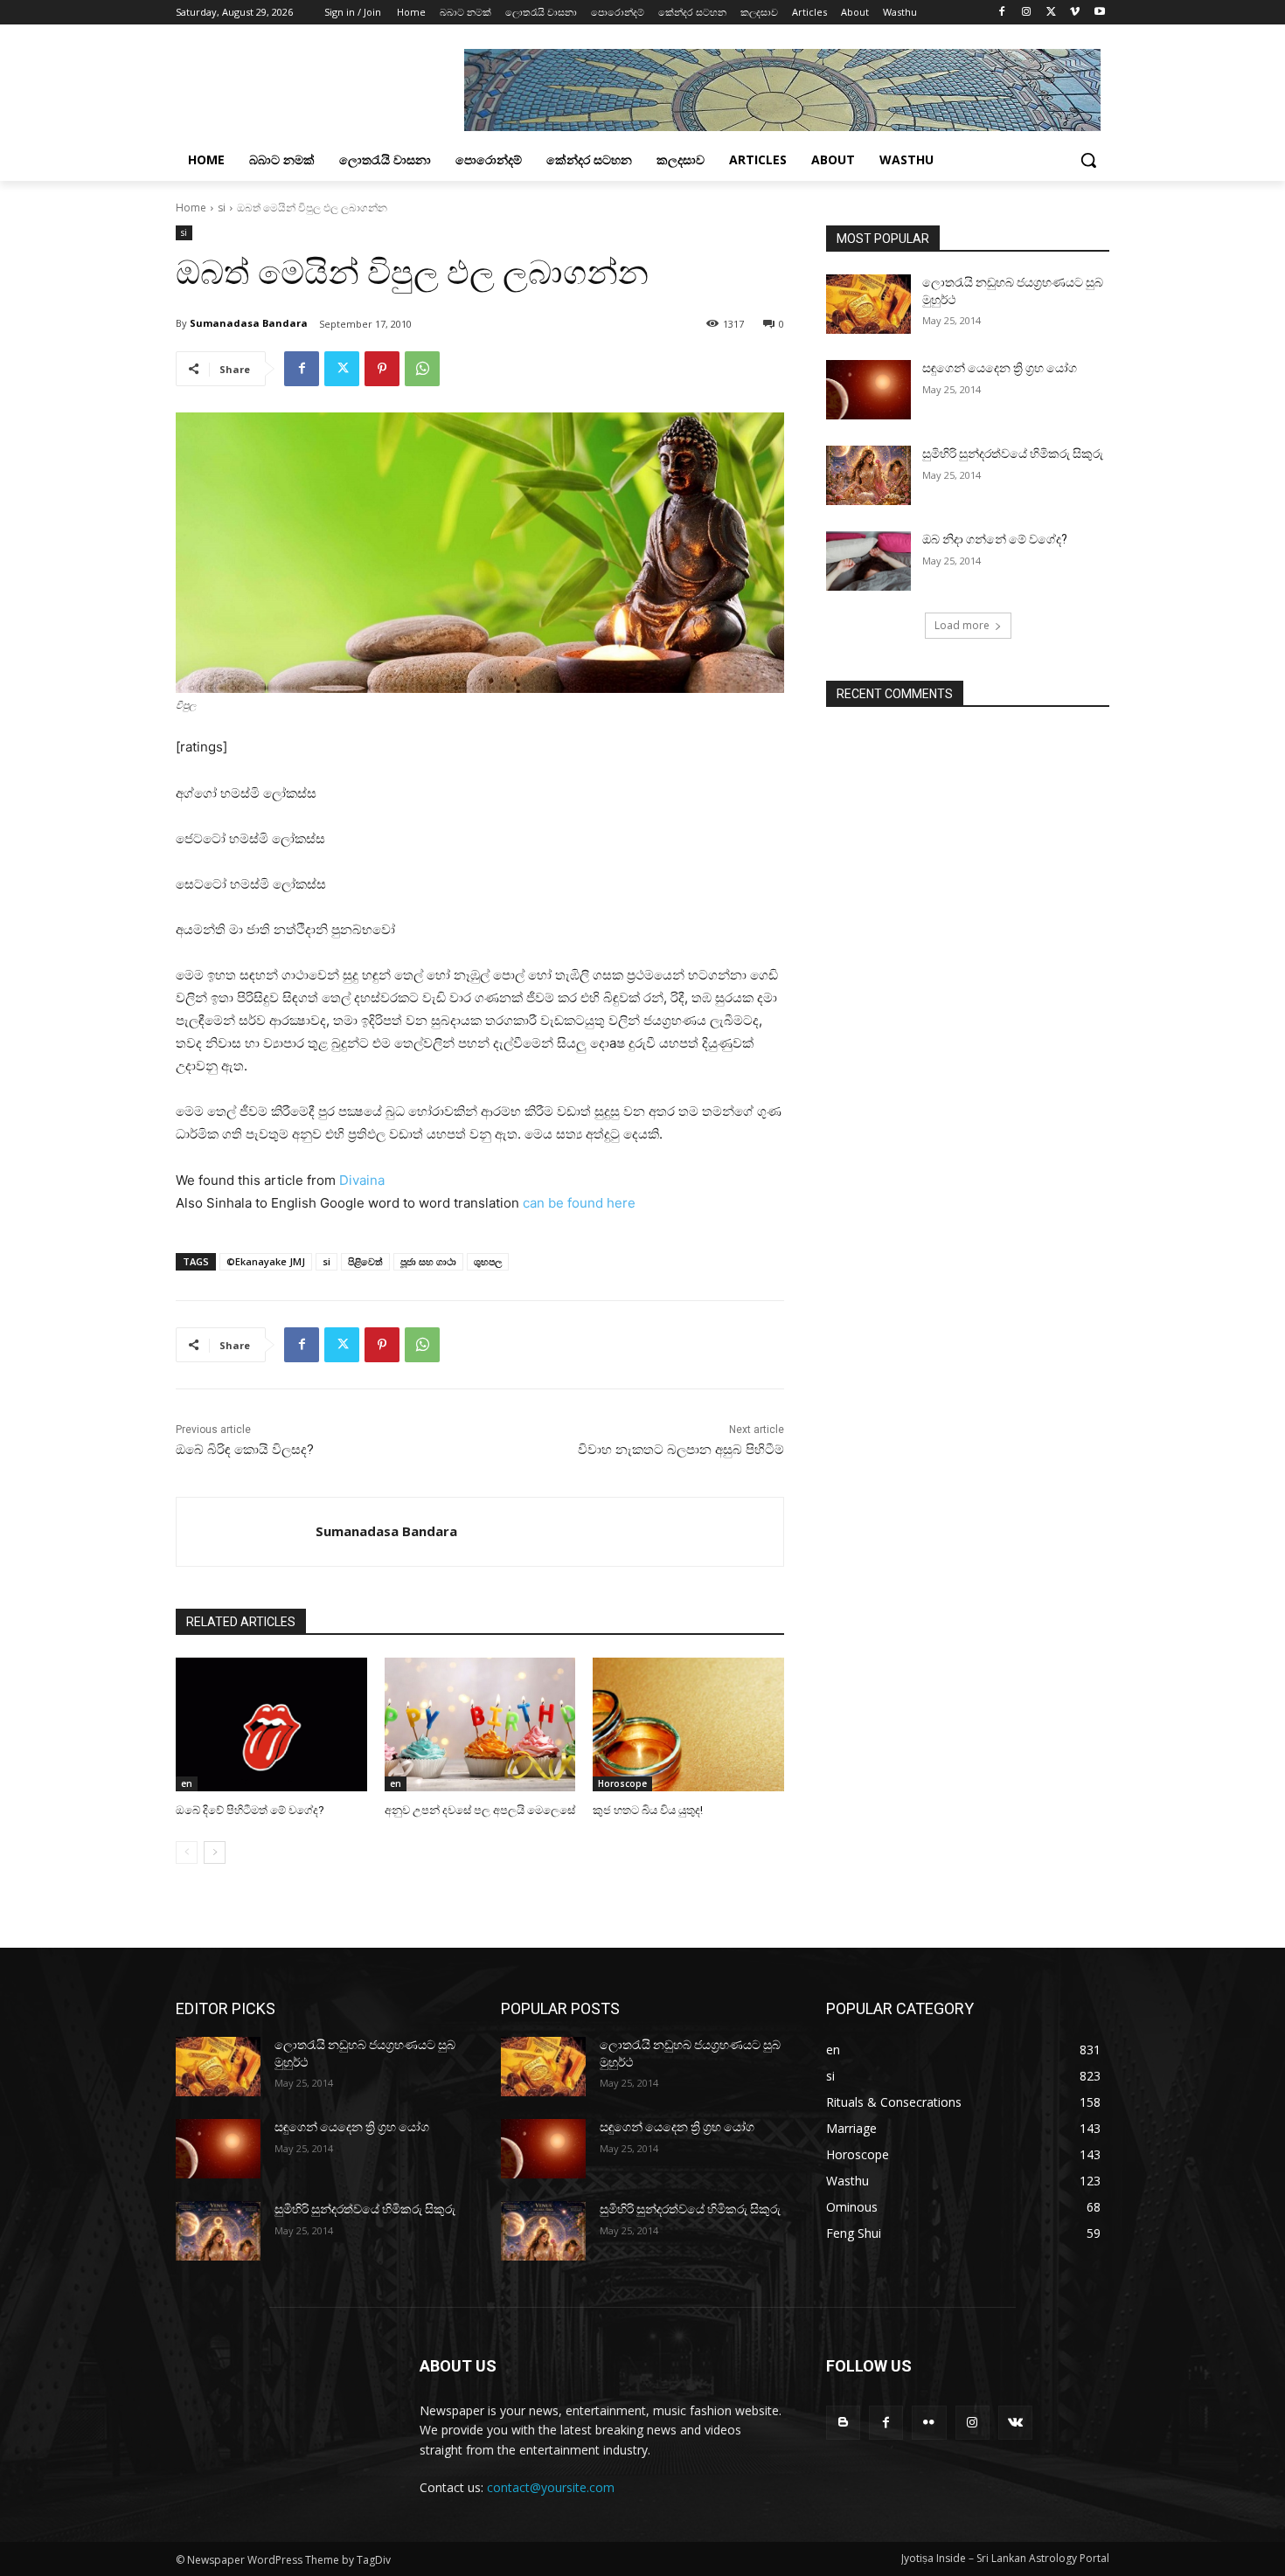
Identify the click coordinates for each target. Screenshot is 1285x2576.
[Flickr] (929, 2423)
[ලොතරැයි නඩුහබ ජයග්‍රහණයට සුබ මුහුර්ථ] (868, 304)
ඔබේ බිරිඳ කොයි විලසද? (245, 1450)
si (222, 208)
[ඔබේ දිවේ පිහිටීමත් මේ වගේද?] (271, 1724)
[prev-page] (187, 1852)
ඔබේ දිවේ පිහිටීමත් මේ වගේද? (250, 1810)
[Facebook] (1002, 13)
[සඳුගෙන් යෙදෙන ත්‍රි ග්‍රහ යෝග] (868, 390)
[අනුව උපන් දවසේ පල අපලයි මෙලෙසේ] (480, 1724)
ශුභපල (488, 1261)
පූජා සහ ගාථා (428, 1261)
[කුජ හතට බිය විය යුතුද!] (688, 1724)
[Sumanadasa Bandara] (246, 1532)
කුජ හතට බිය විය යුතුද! (648, 1810)
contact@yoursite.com (551, 2487)
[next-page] (215, 1852)
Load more (962, 625)
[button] (1088, 160)
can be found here (579, 1203)
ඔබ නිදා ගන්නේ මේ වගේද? (995, 539)
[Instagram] (1027, 13)
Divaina (362, 1180)
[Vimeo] (1075, 13)
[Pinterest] (382, 369)
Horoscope (622, 1783)
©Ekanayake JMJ (266, 1261)
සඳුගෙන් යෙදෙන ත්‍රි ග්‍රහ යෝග (1000, 368)
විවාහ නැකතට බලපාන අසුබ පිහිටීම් (681, 1450)
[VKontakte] (1015, 2423)
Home (191, 208)
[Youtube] (1099, 13)
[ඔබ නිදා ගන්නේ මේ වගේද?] (868, 561)
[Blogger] (843, 2423)
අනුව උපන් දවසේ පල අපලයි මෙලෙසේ (480, 1810)
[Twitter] (1051, 13)
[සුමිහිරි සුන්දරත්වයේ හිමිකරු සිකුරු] (868, 475)
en (187, 1783)
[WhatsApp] (422, 369)
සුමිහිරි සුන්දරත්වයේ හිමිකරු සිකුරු (1013, 454)
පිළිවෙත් (365, 1261)
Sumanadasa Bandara (249, 323)
